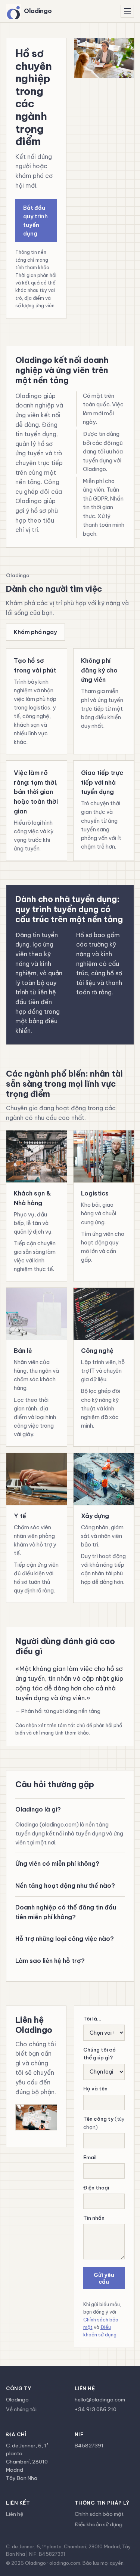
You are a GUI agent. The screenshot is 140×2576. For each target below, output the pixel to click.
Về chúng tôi (21, 2409)
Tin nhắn (94, 2218)
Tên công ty (104, 2123)
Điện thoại (96, 2188)
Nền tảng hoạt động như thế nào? (65, 1886)
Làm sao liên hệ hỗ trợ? (50, 1961)
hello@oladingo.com (100, 2400)
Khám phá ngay (35, 632)
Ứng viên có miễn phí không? (57, 1863)
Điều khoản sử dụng (99, 2524)
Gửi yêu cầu (104, 2278)
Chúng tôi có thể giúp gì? (99, 2054)
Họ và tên (95, 2089)
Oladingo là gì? (38, 1809)
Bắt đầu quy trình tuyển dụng (35, 221)
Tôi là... (92, 2019)
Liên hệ (15, 2514)
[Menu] (127, 11)
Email (90, 2157)
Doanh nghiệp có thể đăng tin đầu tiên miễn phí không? (66, 1912)
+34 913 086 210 (96, 2409)
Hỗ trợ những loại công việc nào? (65, 1939)
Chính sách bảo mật (99, 2514)
